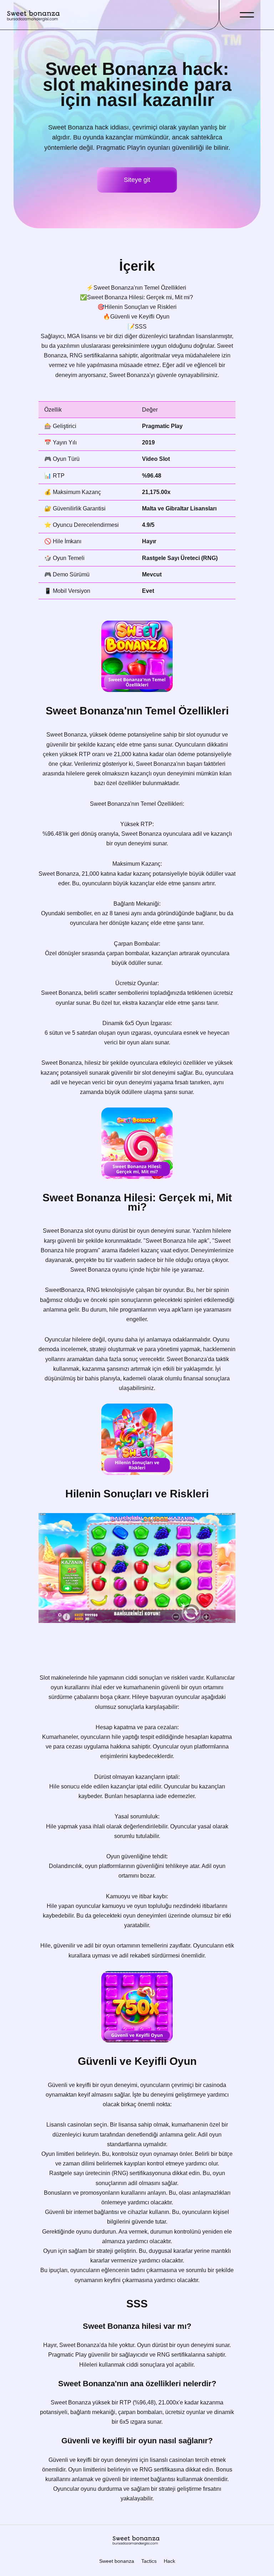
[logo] (34, 15)
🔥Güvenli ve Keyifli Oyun (137, 317)
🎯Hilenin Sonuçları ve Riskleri (137, 307)
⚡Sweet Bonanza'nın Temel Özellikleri (137, 288)
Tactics (149, 2561)
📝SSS (137, 327)
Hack (169, 2561)
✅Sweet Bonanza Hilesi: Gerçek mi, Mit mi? (137, 297)
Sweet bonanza (117, 2561)
